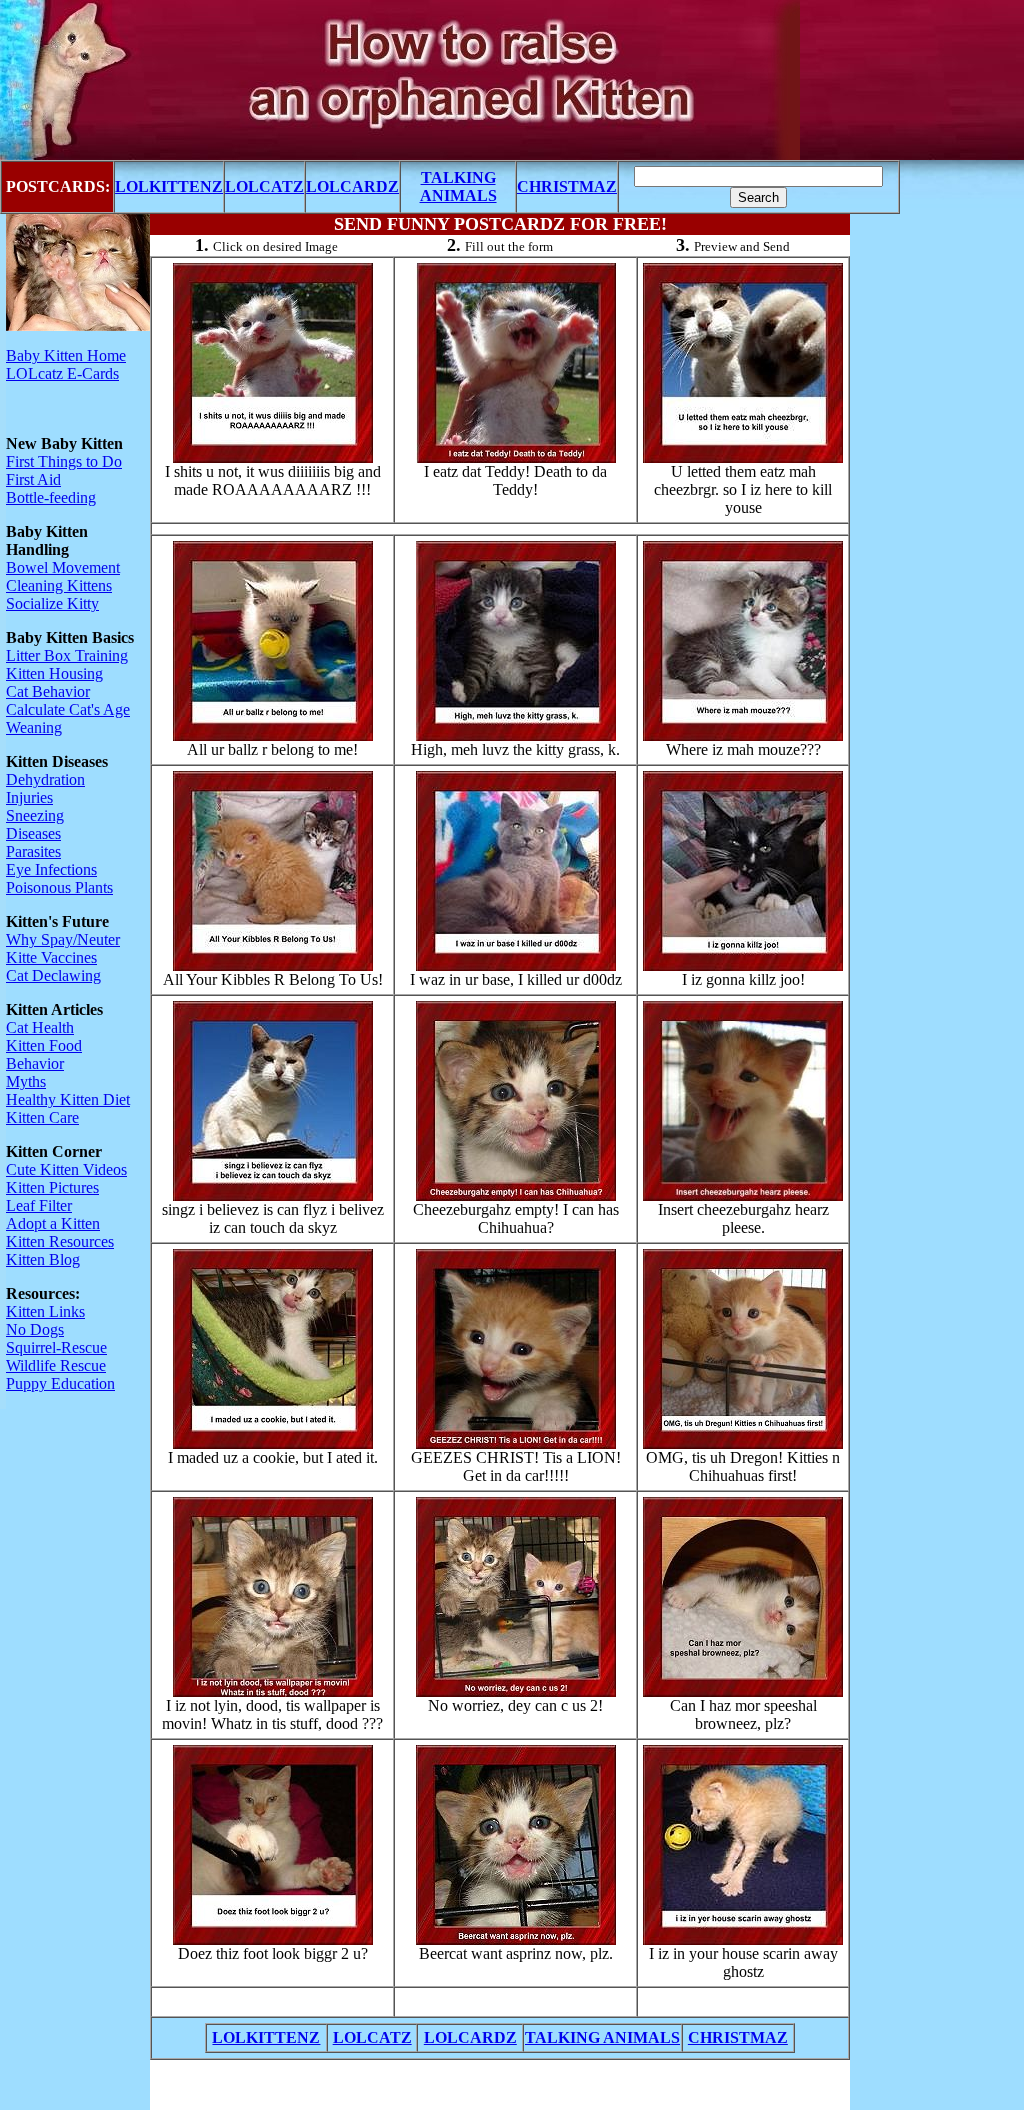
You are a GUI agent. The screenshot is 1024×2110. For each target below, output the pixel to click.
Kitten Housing (54, 673)
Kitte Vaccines (51, 957)
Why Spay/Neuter (63, 939)
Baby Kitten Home (66, 355)
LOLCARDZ (352, 186)
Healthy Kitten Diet (68, 1099)
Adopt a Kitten (53, 1223)
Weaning (34, 727)
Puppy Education (60, 1383)
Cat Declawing (53, 975)
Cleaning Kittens (59, 585)
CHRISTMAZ (567, 186)
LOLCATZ (264, 186)
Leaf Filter (39, 1205)
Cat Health (40, 1027)
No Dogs (35, 1329)
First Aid (33, 479)
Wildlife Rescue (56, 1365)
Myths (26, 1081)
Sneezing (35, 815)
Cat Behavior (48, 691)
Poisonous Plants (59, 887)
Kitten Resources (60, 1241)
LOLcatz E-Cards (62, 373)
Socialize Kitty (52, 603)
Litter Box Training (67, 655)
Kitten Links (45, 1311)
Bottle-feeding (51, 497)
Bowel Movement (63, 567)
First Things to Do (64, 461)
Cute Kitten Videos (66, 1169)
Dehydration (45, 779)
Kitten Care (42, 1117)
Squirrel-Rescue (56, 1347)
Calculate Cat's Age (68, 709)
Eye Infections (51, 869)
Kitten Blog (43, 1259)
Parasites (33, 851)
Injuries (29, 797)
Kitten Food (44, 1045)
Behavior (35, 1063)
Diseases (33, 833)
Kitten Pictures (52, 1187)
